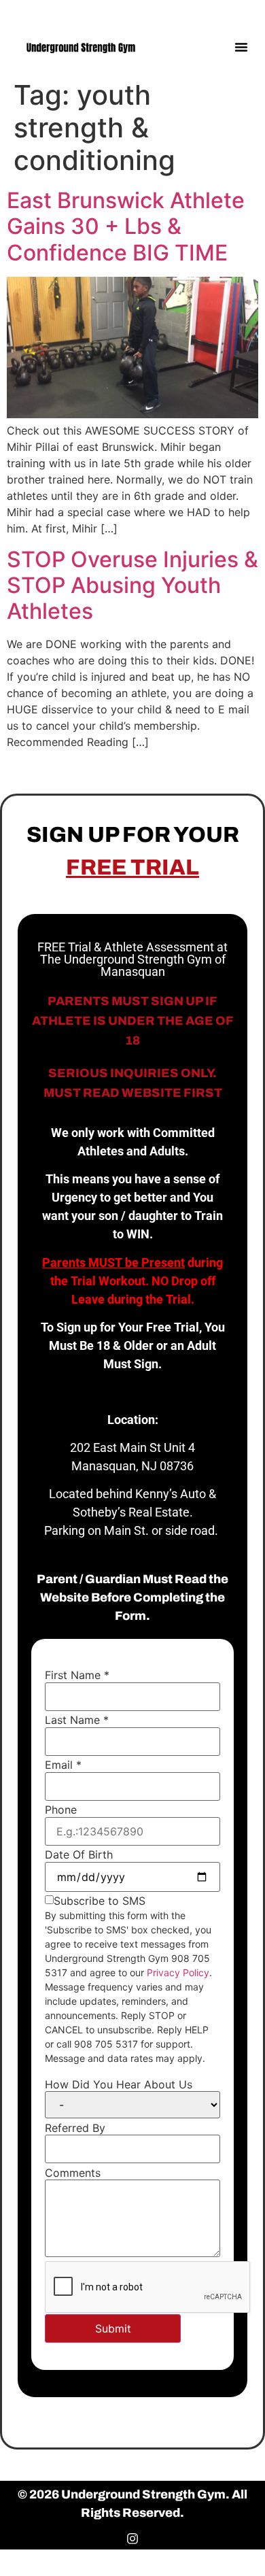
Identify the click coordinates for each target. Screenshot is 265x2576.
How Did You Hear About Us (119, 2084)
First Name (77, 1675)
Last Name (77, 1720)
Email (63, 1765)
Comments (73, 2173)
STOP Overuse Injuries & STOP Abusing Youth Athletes (132, 586)
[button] (241, 47)
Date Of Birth (79, 1854)
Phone (61, 1810)
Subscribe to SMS (100, 1901)
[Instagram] (243, 12)
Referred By (75, 2128)
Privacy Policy (178, 1972)
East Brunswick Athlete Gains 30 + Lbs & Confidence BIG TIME (126, 226)
